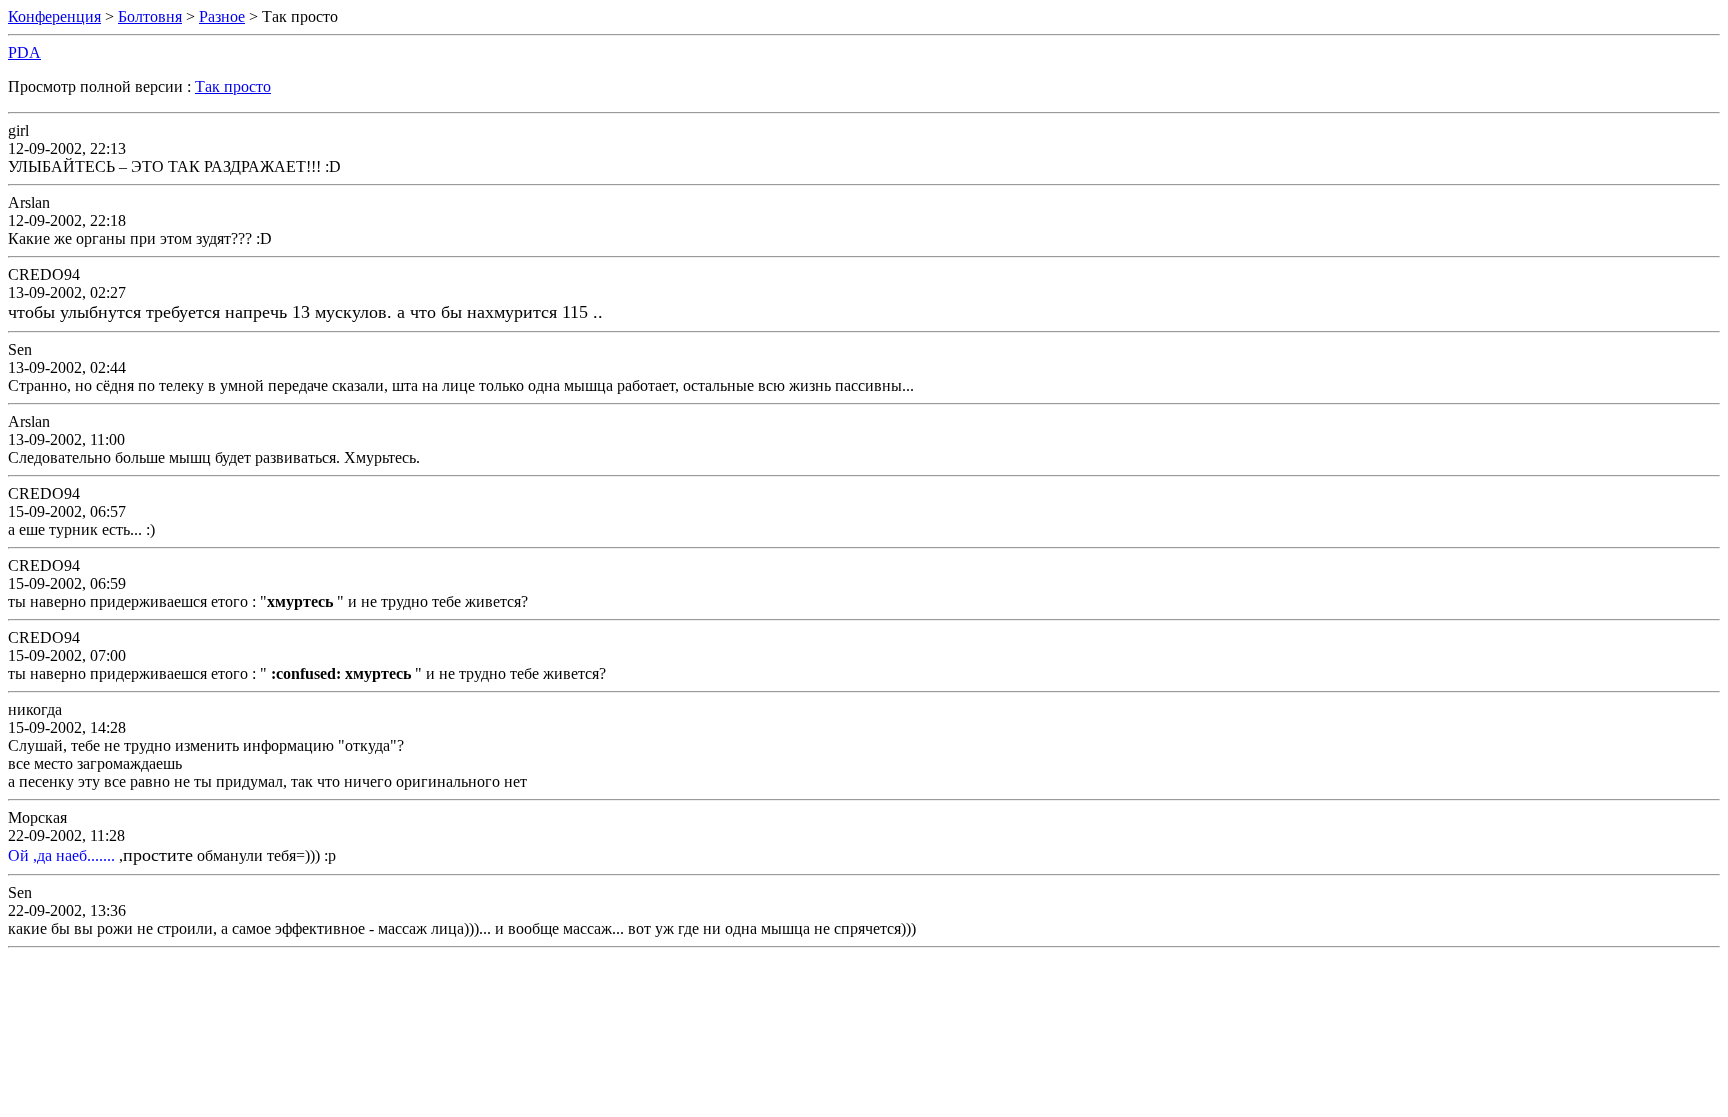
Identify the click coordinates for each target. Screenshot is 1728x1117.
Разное (222, 16)
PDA (24, 52)
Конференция (54, 16)
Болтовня (150, 16)
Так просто (233, 86)
